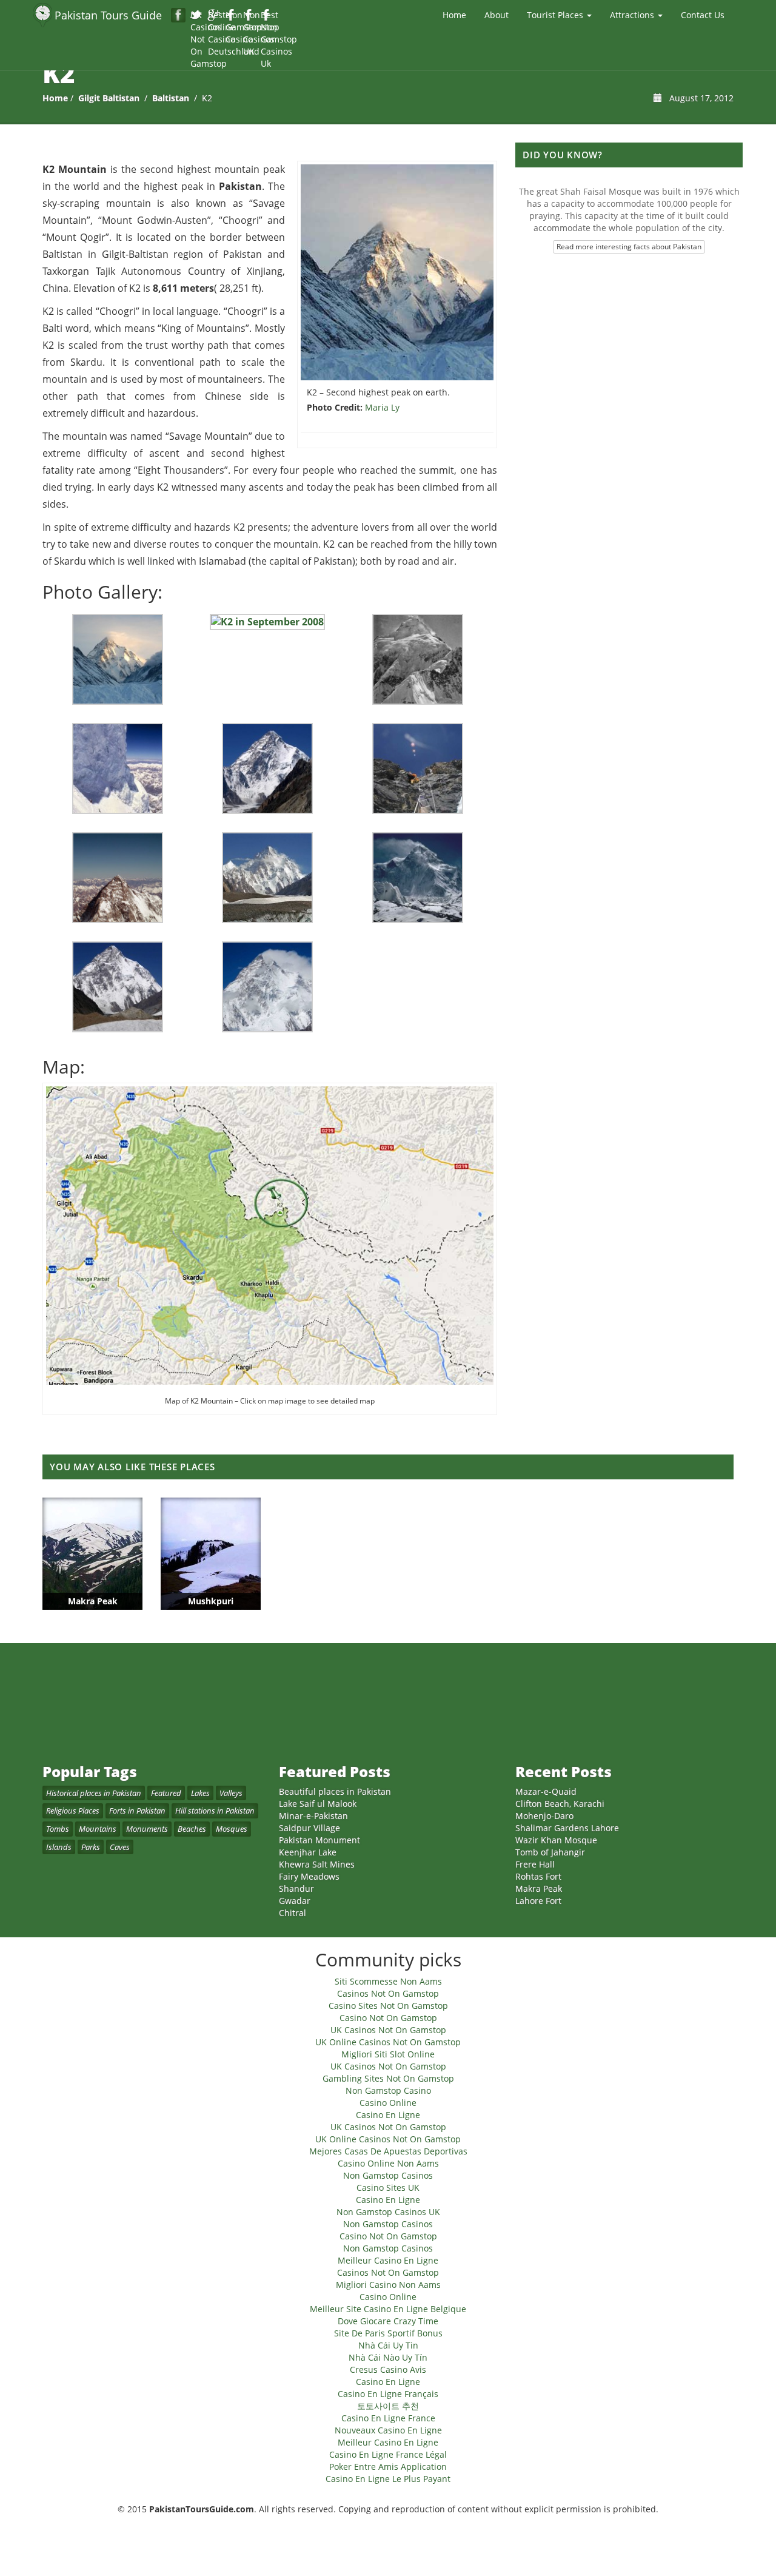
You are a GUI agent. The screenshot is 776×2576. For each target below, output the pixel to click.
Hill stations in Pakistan (215, 1811)
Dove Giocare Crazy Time (388, 2321)
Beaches (192, 1829)
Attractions (633, 15)
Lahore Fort (538, 1901)
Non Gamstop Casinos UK (249, 16)
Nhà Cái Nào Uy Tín (388, 2357)
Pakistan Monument (319, 1840)
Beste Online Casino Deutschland (214, 16)
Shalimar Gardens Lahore (567, 1828)
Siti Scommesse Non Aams (388, 1981)
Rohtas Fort (538, 1876)
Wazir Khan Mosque (556, 1840)
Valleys (231, 1793)
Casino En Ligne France (388, 2418)
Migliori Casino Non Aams (388, 2285)
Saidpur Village (309, 1828)
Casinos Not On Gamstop (388, 1993)
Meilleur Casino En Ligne (388, 2260)
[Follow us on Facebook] (178, 15)
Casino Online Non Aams (388, 2163)
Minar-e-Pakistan (313, 1816)
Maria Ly (382, 407)
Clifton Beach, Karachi (560, 1804)
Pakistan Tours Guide (108, 15)
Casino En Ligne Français (388, 2394)
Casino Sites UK (388, 2188)
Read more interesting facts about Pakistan (629, 247)
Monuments (147, 1829)
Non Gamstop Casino (232, 16)
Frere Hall (535, 1864)
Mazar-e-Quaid (546, 1791)
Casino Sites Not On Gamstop (388, 2006)
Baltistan (171, 98)
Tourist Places (556, 15)
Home (454, 15)
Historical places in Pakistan (94, 1793)
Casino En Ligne (388, 2115)
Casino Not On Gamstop (388, 2018)
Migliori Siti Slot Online (388, 2054)
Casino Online (388, 2103)
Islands (59, 1847)
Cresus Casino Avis (388, 2369)
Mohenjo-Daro (544, 1816)
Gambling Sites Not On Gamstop (388, 2078)
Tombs (58, 1829)
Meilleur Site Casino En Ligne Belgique (388, 2309)
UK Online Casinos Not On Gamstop (388, 2042)
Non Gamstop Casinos (388, 2175)
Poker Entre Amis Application (388, 2467)
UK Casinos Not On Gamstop (197, 16)
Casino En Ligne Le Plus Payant (388, 2479)
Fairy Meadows (309, 1876)
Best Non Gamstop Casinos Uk (267, 16)
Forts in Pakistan (137, 1811)
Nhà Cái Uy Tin (388, 2345)
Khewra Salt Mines (317, 1864)
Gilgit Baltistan (109, 98)
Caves (120, 1847)
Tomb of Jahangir (550, 1852)
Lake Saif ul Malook (318, 1804)
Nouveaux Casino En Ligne (388, 2430)
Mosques (232, 1829)
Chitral (293, 1913)
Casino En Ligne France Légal (388, 2454)
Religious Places (73, 1811)
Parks (91, 1847)
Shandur (296, 1888)
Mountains (98, 1829)
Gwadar (295, 1901)
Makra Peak (539, 1888)
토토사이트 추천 (388, 2406)
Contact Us (703, 15)
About (497, 15)
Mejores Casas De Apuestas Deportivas (388, 2151)
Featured (166, 1793)
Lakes (200, 1793)
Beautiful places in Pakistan (335, 1791)
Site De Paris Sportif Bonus (388, 2333)
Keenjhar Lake (308, 1852)
